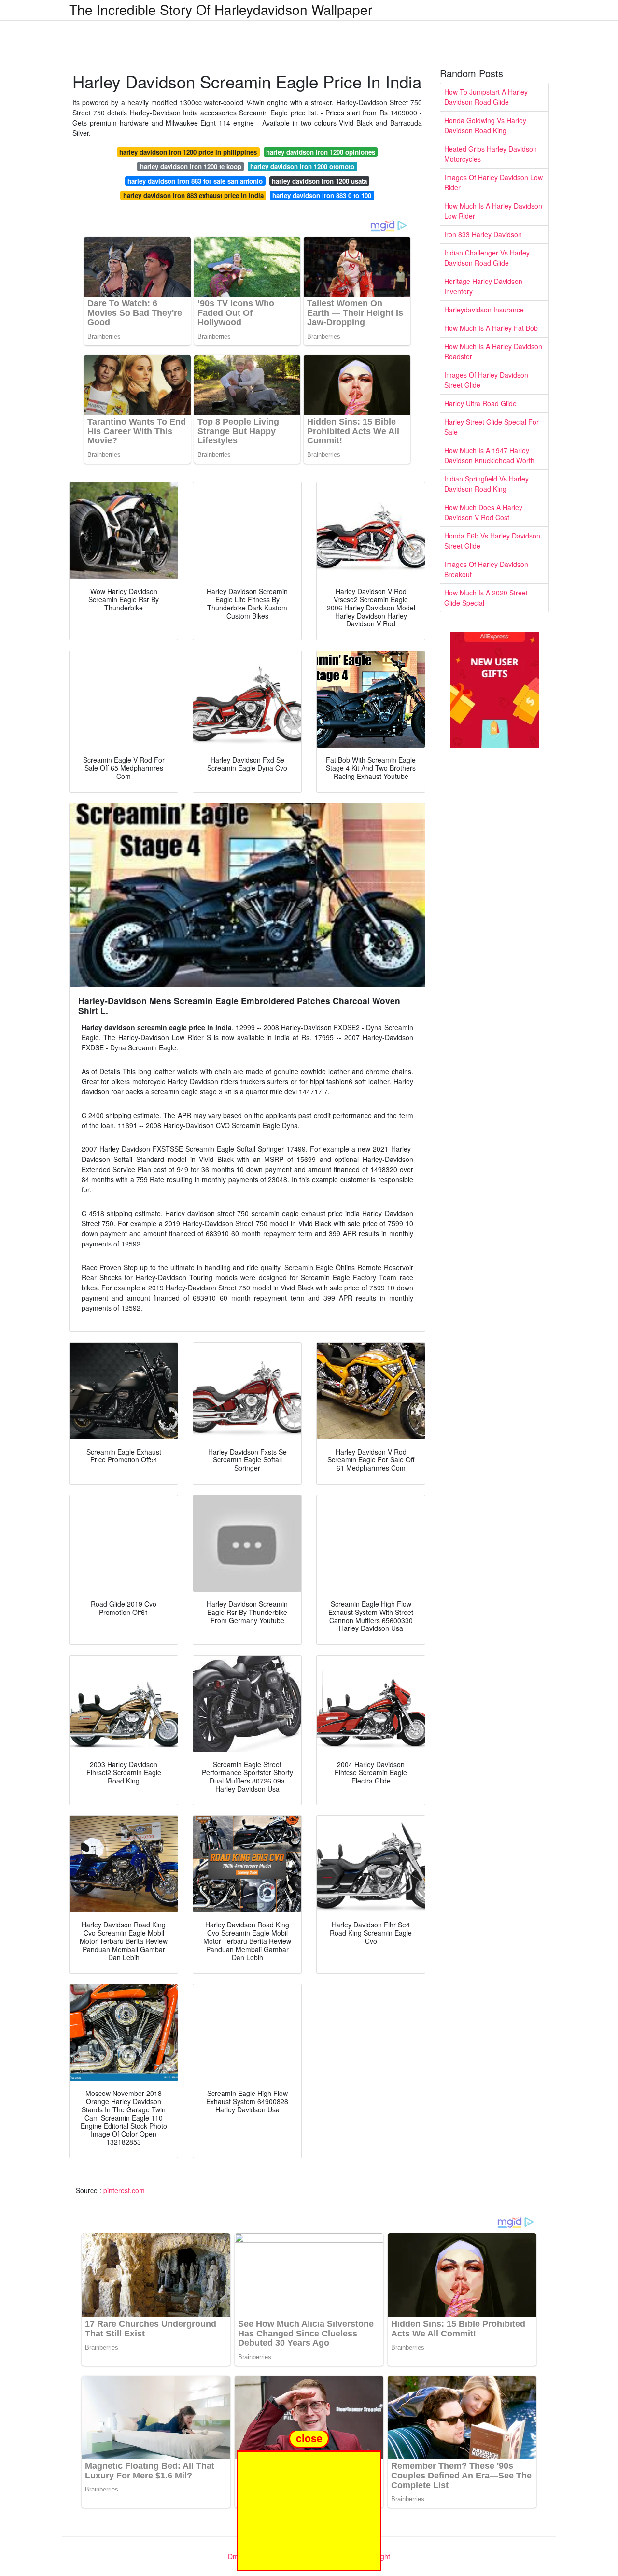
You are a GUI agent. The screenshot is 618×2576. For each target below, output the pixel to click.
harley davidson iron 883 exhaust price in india (193, 195)
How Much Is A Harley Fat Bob (491, 328)
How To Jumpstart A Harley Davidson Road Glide (486, 97)
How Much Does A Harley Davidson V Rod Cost (483, 512)
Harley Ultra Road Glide (480, 403)
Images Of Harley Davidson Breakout (486, 569)
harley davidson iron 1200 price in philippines (188, 152)
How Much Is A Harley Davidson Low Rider (493, 211)
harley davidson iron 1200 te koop (191, 166)
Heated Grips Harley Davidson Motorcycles (491, 154)
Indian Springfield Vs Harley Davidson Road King (486, 484)
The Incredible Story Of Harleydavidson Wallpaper (221, 9)
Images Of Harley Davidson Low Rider (493, 182)
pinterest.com (124, 2190)
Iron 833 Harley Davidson (483, 234)
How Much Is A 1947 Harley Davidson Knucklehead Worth (489, 455)
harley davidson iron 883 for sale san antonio (195, 181)
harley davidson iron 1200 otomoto (302, 166)
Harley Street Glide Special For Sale (492, 427)
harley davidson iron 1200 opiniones (321, 152)
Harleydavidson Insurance (484, 310)
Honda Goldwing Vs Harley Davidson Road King (485, 125)
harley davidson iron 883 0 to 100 (322, 195)
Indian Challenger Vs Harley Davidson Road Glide (487, 258)
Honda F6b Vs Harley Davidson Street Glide (492, 541)
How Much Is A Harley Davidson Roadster (493, 351)
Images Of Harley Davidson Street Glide (486, 380)
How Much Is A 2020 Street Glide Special (486, 598)
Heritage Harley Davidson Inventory (483, 286)
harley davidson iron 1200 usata (319, 181)
